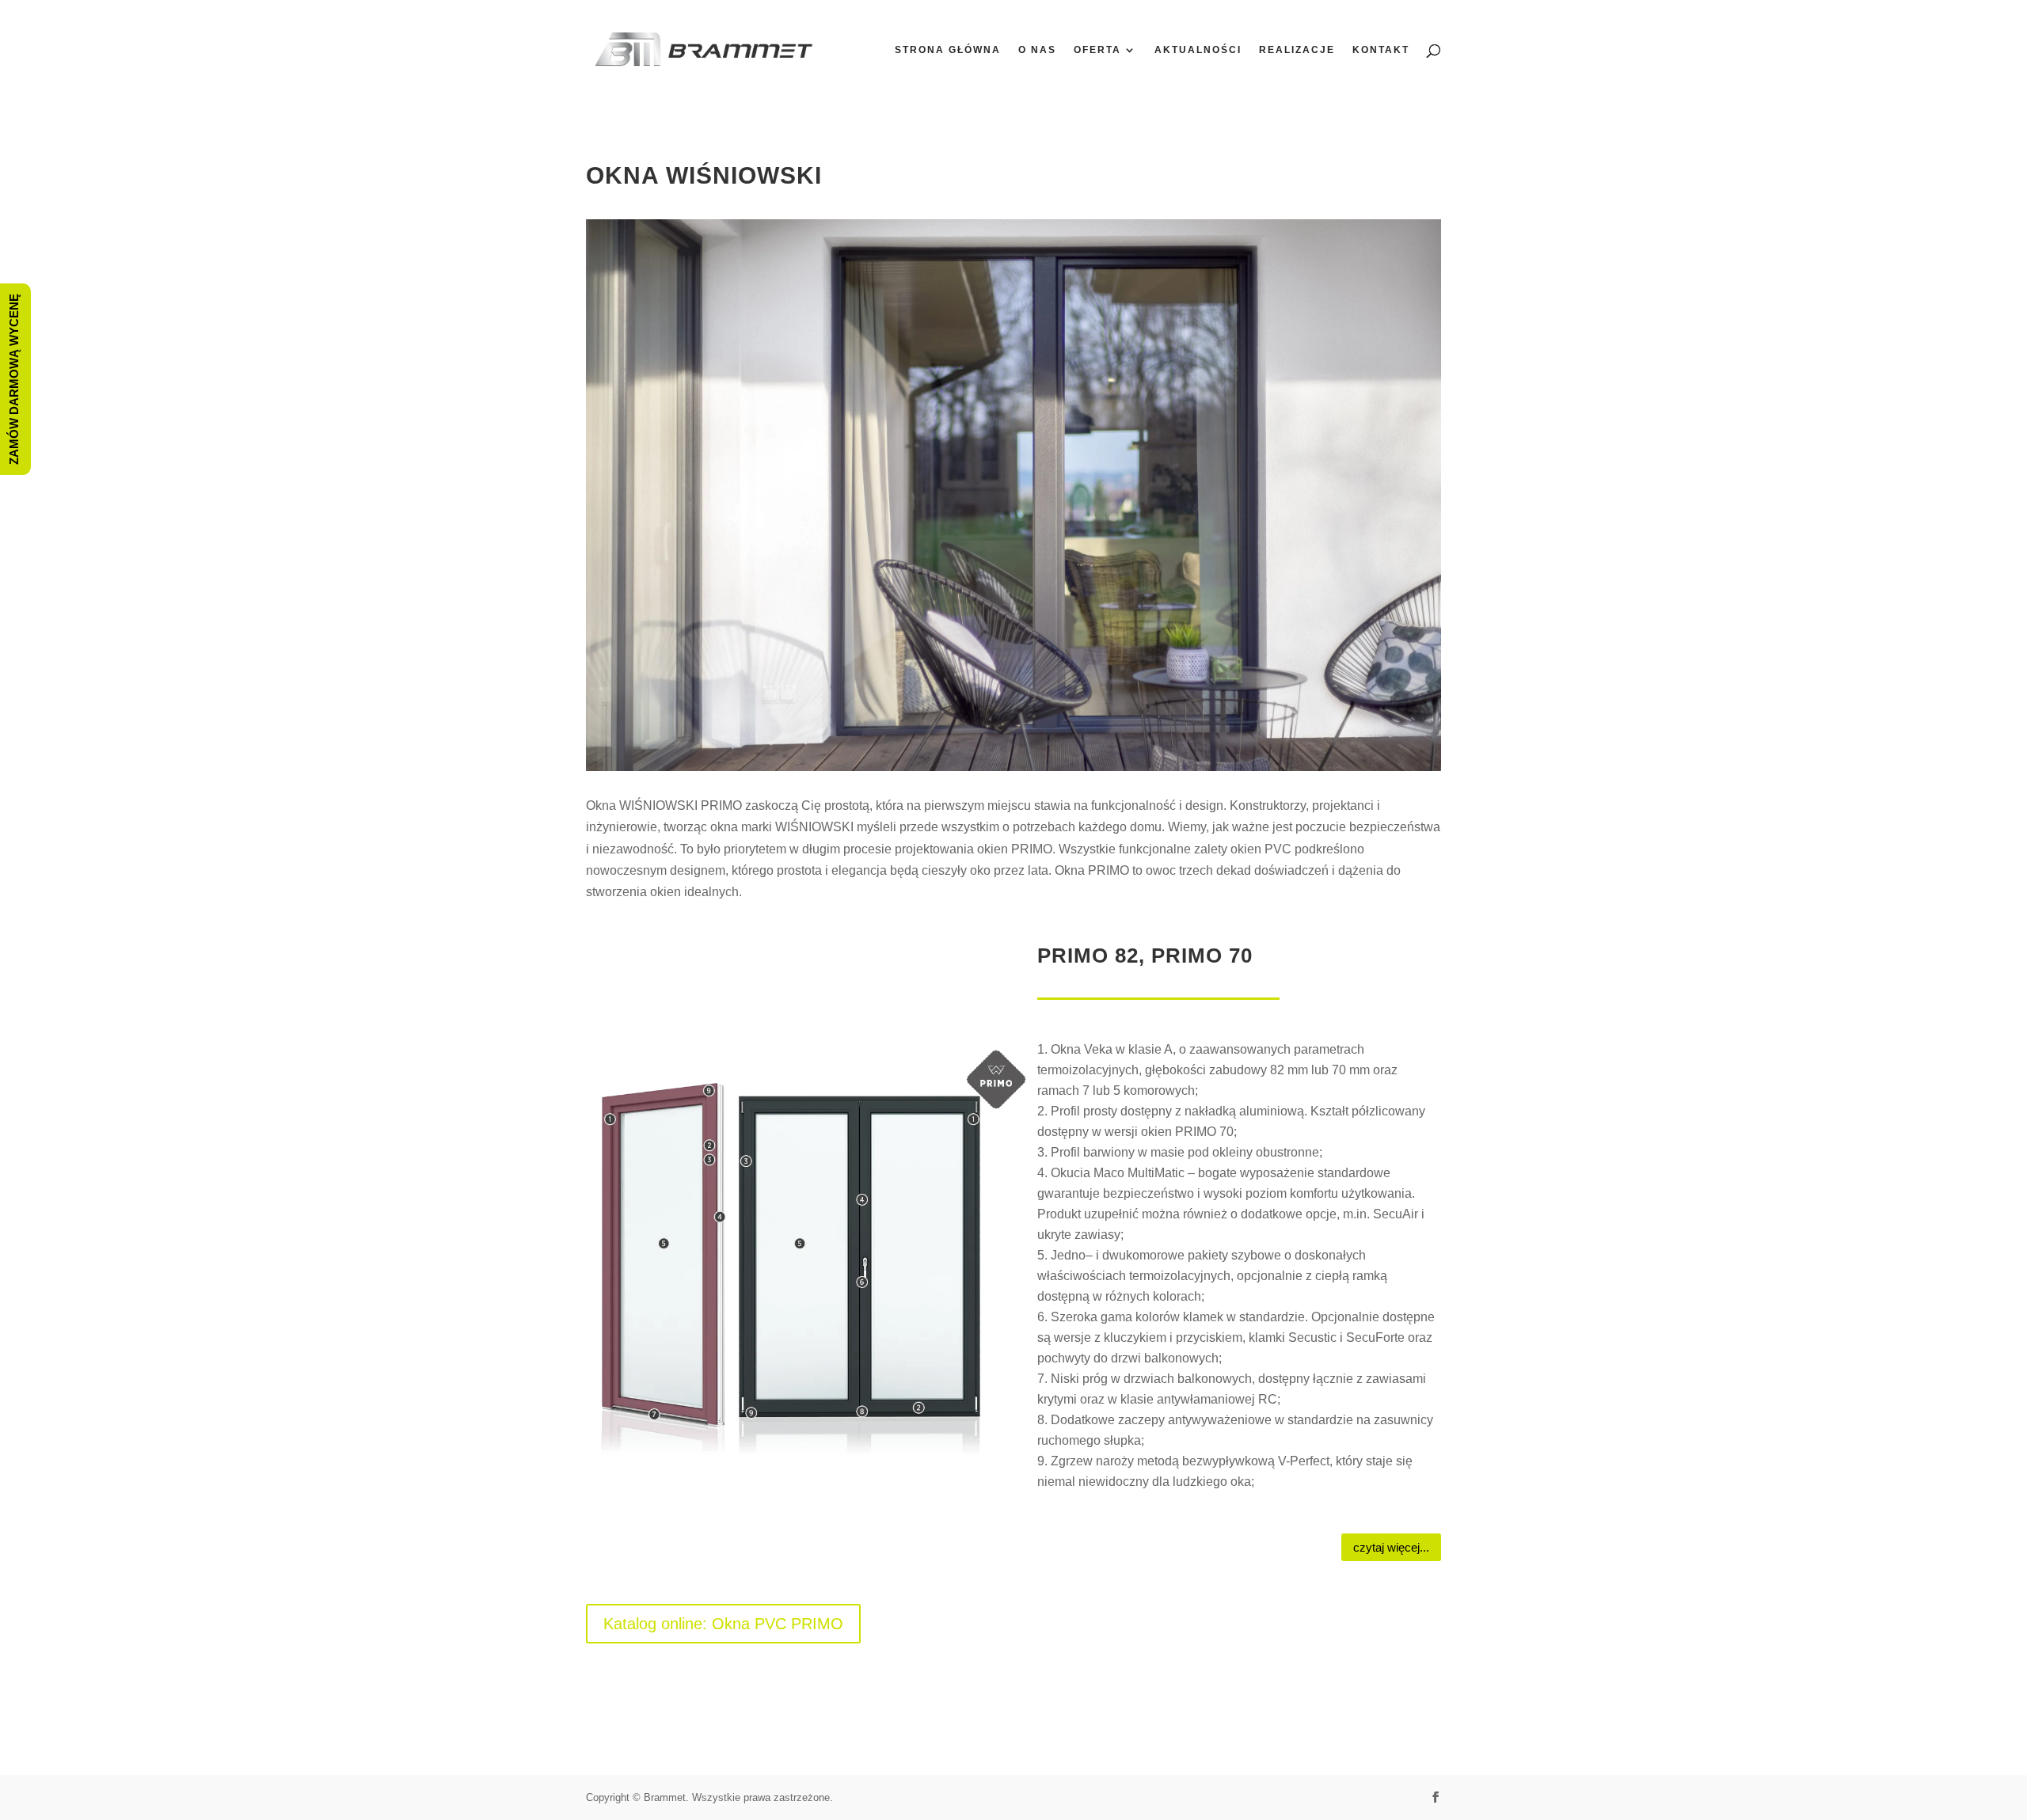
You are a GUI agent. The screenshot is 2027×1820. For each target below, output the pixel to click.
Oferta (1097, 50)
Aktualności (1198, 50)
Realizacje (1297, 50)
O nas (1037, 50)
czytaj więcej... (1391, 1547)
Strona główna (948, 50)
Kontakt (1381, 50)
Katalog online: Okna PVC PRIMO (723, 1624)
